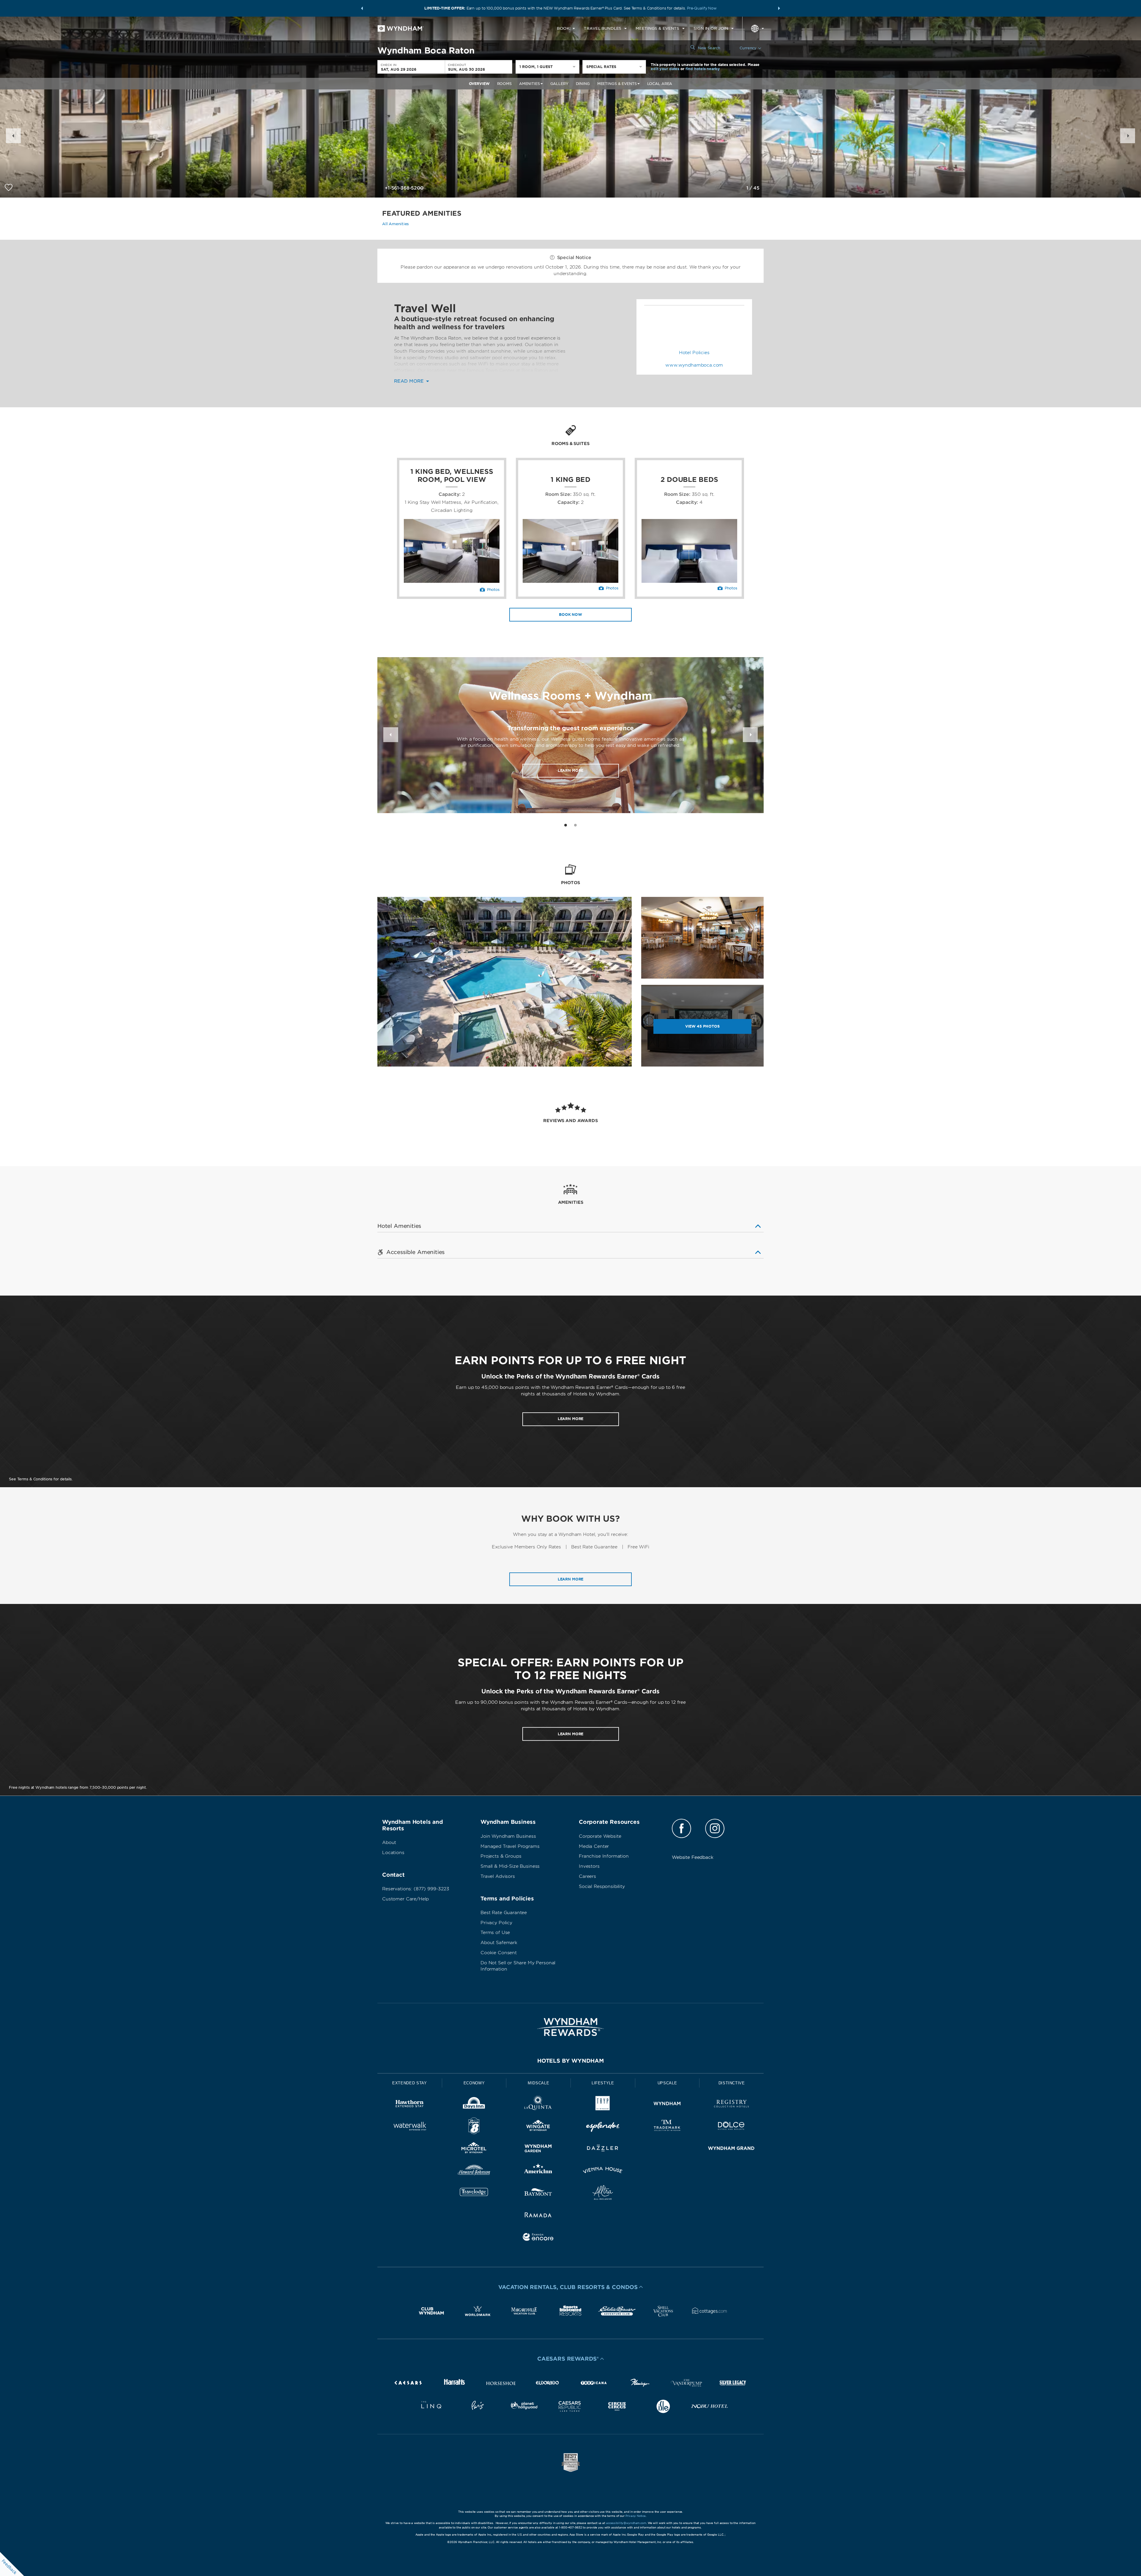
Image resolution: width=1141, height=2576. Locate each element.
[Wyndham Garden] (538, 2149)
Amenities (529, 84)
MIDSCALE (538, 2083)
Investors (589, 1866)
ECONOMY (474, 2083)
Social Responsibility (602, 1886)
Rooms (504, 84)
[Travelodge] (474, 2194)
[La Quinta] (538, 2105)
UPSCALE (667, 2083)
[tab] (566, 825)
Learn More (571, 770)
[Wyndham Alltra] (603, 2194)
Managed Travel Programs (510, 1846)
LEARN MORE (571, 1419)
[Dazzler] (603, 2149)
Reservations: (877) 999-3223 (416, 1889)
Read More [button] (410, 381)
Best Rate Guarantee (504, 1913)
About (389, 1843)
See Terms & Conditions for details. (41, 1479)
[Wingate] (538, 2127)
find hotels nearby (703, 69)
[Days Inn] (474, 2105)
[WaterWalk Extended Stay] (410, 2127)
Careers (587, 1876)
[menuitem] (566, 29)
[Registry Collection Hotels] (731, 2105)
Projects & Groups (501, 1856)
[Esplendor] (603, 2127)
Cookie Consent (499, 1953)
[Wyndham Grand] (731, 2149)
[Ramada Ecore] (538, 2238)
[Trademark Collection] (667, 2127)
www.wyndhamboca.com (694, 365)
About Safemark (499, 1943)
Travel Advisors (498, 1876)
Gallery (559, 84)
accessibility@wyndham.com (626, 2523)
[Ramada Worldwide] (538, 2216)
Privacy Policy (496, 1923)
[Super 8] (474, 2127)
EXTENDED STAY (409, 2083)
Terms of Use (495, 1933)
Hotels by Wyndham (570, 2061)
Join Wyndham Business (508, 1836)
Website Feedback (693, 1857)
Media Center (594, 1846)
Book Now (570, 615)
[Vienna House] (603, 2171)
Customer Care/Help (405, 1899)
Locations (393, 1853)
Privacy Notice (636, 2516)
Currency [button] (748, 48)
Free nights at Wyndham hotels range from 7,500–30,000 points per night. (78, 1787)
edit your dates (665, 69)
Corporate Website (600, 1836)
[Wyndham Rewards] (570, 2027)
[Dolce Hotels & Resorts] (731, 2127)
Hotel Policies (694, 353)
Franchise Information (604, 1856)
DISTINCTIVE (732, 2083)
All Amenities (395, 224)
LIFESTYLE (603, 2083)
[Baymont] (538, 2194)
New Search (709, 48)
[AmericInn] (538, 2171)
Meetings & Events (617, 84)
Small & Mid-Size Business (510, 1866)
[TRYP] (603, 2105)
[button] (362, 8)
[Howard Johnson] (474, 2171)
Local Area (660, 84)
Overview (479, 84)
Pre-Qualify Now (702, 8)
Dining (583, 84)
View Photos (702, 1026)
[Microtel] (474, 2149)
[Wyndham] (667, 2105)
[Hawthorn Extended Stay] (410, 2105)
